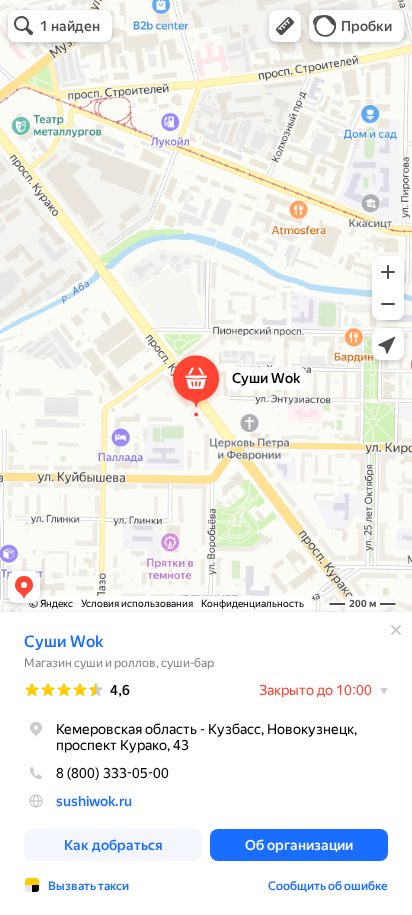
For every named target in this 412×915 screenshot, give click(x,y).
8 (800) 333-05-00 (112, 773)
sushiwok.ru (94, 801)
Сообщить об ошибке (328, 886)
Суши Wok (63, 641)
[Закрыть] (396, 630)
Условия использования (137, 603)
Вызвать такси (88, 886)
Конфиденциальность (252, 603)
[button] (285, 26)
